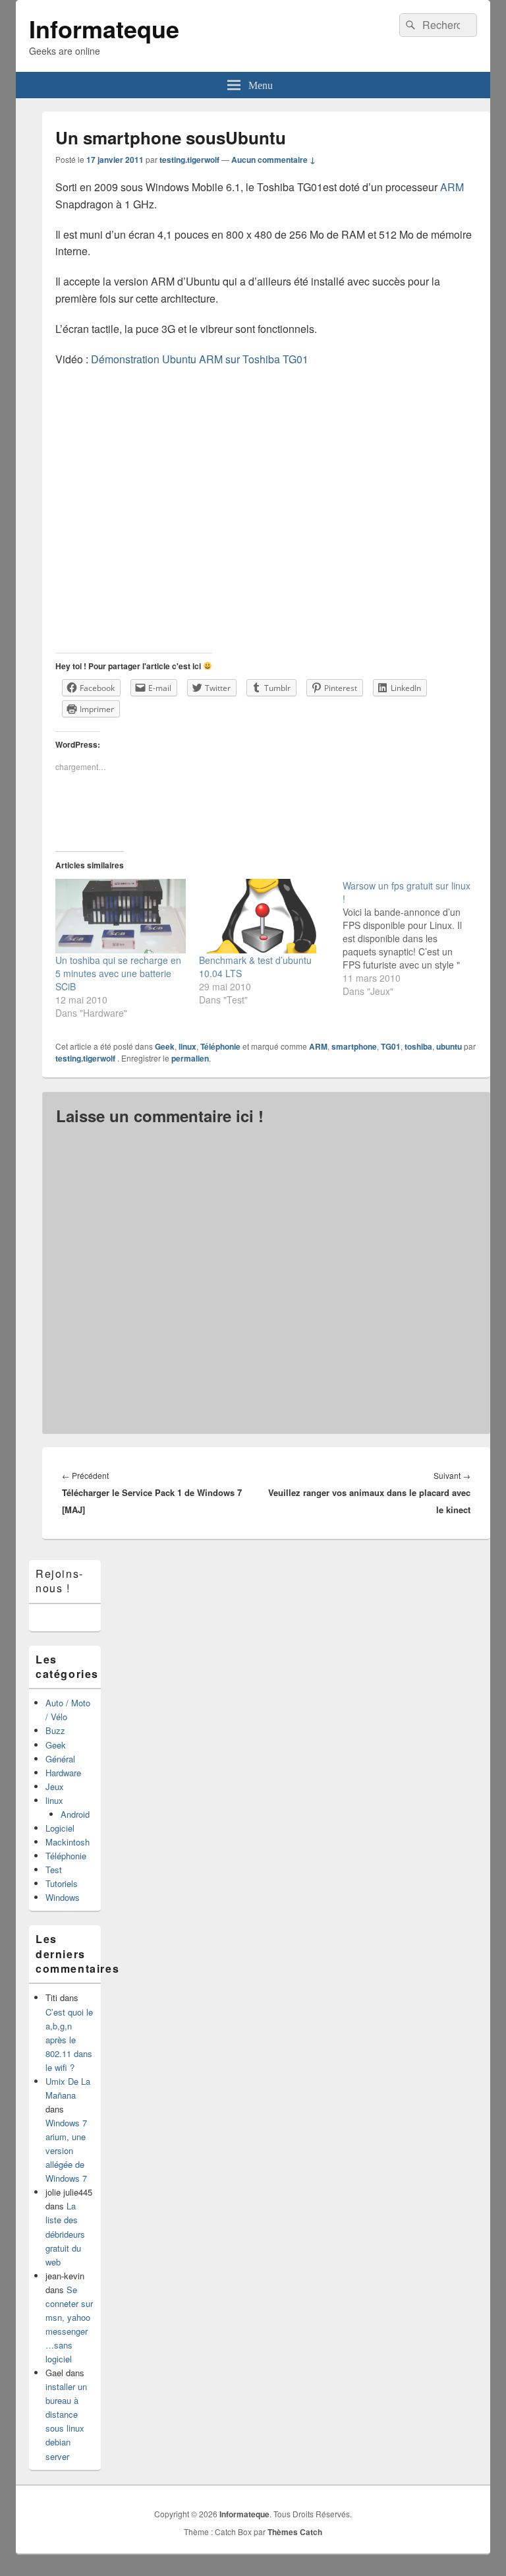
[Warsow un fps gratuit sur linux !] (414, 938)
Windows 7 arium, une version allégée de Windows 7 (66, 2150)
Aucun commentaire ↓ (273, 160)
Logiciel (60, 1828)
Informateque (104, 28)
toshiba (418, 1046)
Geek (165, 1046)
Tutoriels (62, 1883)
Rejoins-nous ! (60, 1581)
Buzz (55, 1730)
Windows (63, 1897)
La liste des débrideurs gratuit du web (65, 2233)
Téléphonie (220, 1046)
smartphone (354, 1046)
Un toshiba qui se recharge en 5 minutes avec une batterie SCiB (118, 973)
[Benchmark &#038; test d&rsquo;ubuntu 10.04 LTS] (264, 916)
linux (187, 1046)
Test (54, 1870)
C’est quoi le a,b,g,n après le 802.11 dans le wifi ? (69, 2040)
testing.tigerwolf (189, 160)
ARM (452, 187)
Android (75, 1814)
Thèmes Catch (295, 2532)
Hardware (63, 1773)
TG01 (391, 1046)
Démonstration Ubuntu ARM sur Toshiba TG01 (200, 359)
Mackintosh (68, 1842)
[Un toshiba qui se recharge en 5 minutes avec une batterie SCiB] (121, 916)
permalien (190, 1058)
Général (60, 1759)
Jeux (55, 1786)
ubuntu (449, 1046)
